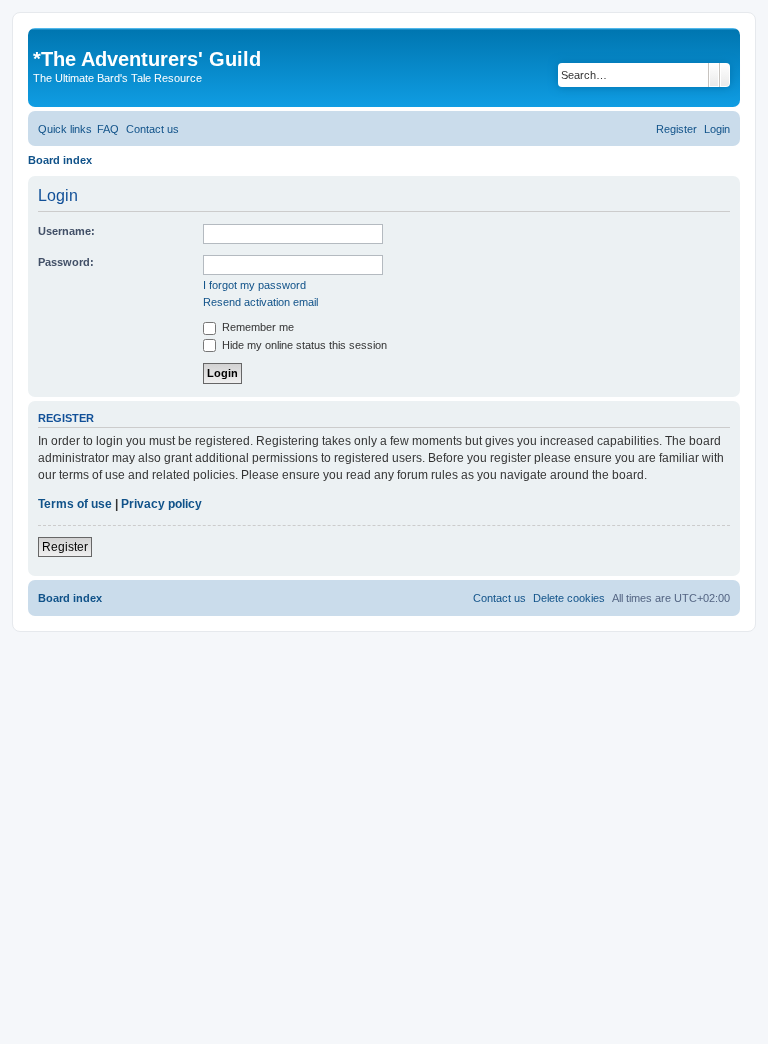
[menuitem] (108, 129)
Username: (66, 231)
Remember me (256, 327)
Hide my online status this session (303, 345)
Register (65, 547)
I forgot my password (254, 285)
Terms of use (75, 504)
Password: (66, 262)
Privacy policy (161, 504)
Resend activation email (260, 302)
